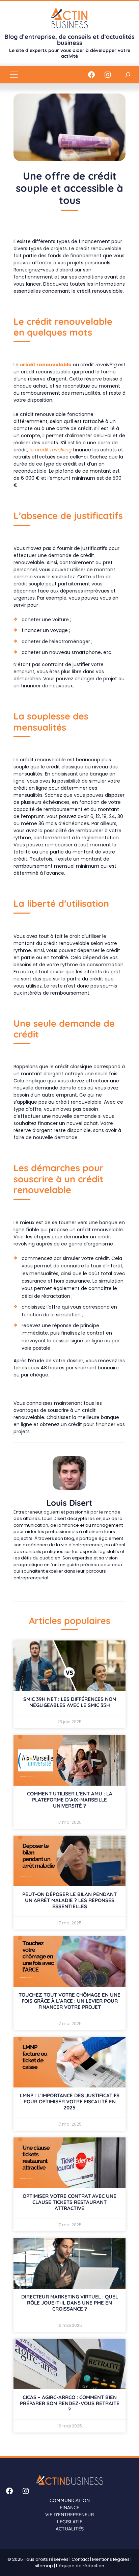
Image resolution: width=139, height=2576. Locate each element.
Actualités (70, 2529)
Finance (69, 2507)
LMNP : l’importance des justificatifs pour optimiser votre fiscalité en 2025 (70, 2101)
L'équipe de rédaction (80, 2566)
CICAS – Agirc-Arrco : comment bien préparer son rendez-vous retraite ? (70, 2403)
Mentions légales (111, 2559)
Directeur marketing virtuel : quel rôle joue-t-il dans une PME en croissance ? (70, 2303)
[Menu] (14, 75)
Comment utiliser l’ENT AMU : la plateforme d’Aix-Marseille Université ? (70, 1800)
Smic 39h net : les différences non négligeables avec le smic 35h (70, 1702)
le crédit (51, 450)
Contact (80, 2559)
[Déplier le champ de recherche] (128, 74)
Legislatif (70, 2522)
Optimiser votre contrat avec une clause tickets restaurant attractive (69, 2202)
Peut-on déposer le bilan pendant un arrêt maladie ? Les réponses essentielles (69, 1900)
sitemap (44, 2566)
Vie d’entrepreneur (69, 2515)
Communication (70, 2500)
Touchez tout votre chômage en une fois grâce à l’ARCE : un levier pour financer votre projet (69, 2001)
